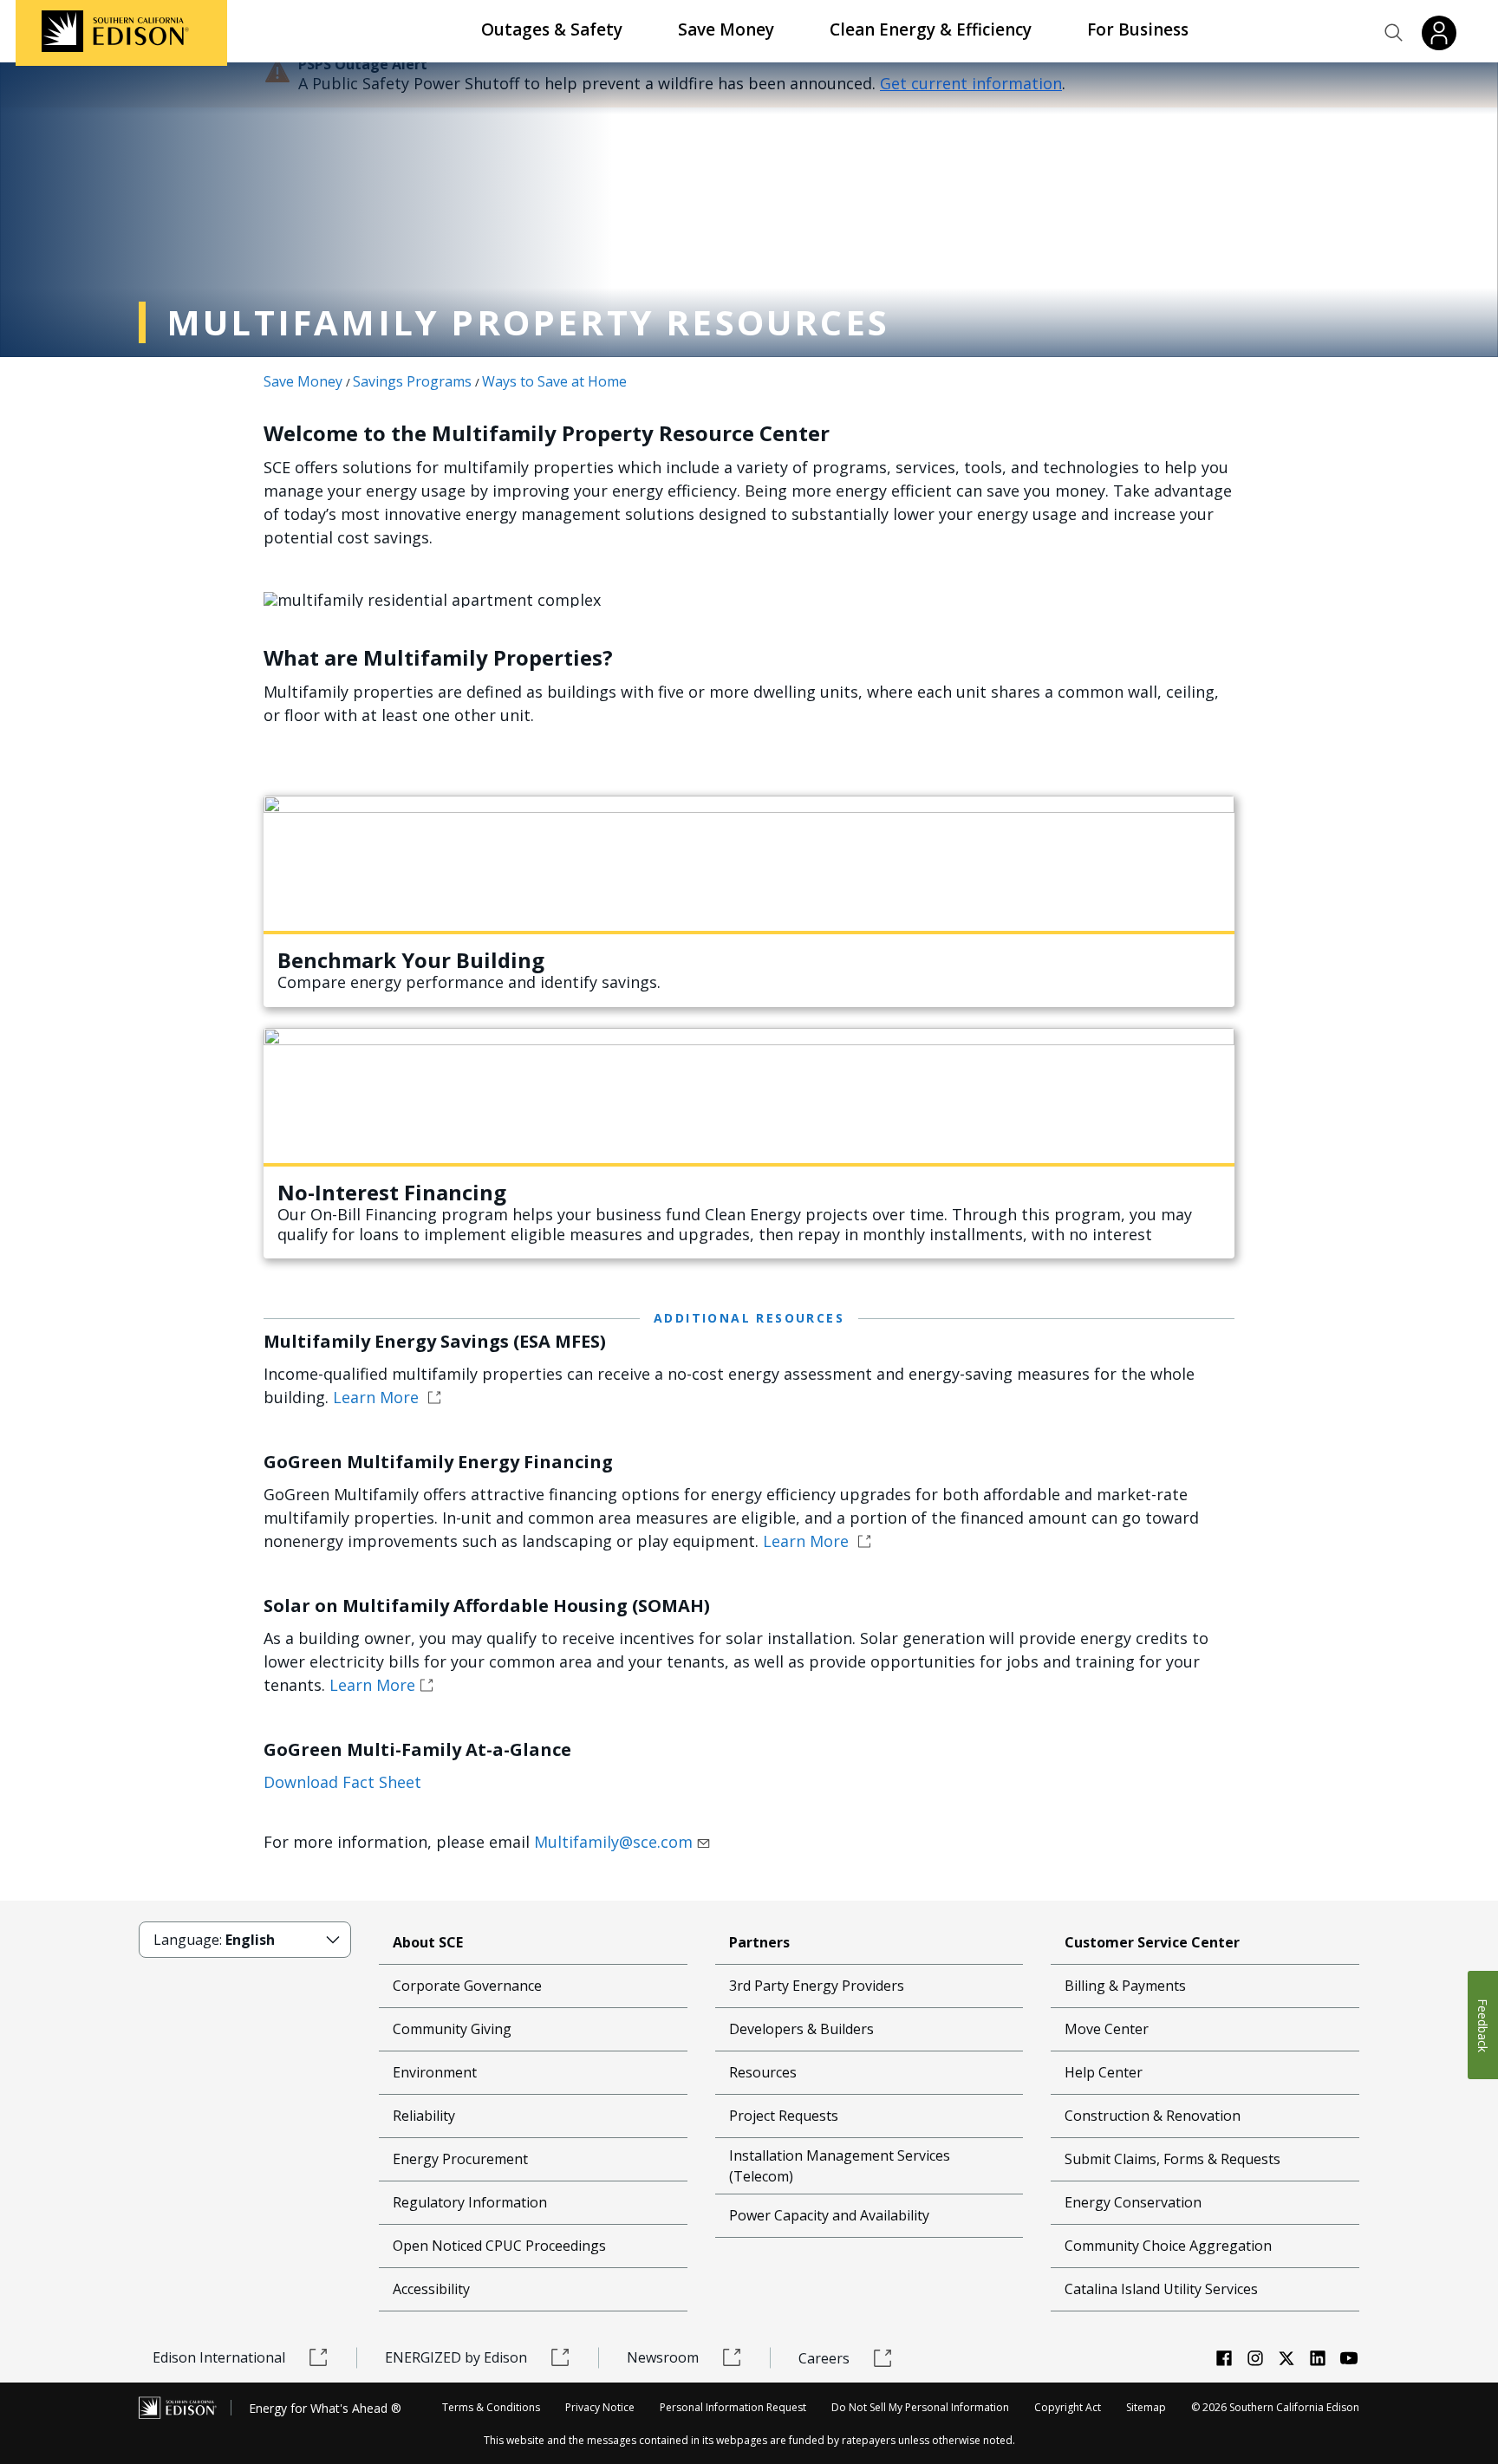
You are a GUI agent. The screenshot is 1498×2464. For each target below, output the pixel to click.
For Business (1138, 29)
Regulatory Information (470, 2202)
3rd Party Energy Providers (817, 1986)
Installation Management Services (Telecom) (840, 2166)
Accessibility (431, 2289)
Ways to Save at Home (554, 381)
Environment (435, 2072)
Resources (763, 2072)
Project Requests (784, 2116)
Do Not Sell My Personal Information (920, 2407)
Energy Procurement (460, 2159)
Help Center (1104, 2072)
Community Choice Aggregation (1168, 2246)
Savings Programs (412, 381)
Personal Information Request (733, 2407)
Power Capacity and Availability (829, 2215)
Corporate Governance (467, 1986)
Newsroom (663, 2357)
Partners (759, 1942)
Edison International (219, 2357)
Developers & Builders (801, 2029)
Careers (824, 2358)
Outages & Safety (552, 29)
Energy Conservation (1133, 2202)
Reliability (424, 2116)
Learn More (378, 1397)
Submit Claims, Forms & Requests (1172, 2159)
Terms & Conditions (491, 2407)
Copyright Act (1068, 2407)
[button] (1394, 33)
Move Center (1107, 2029)
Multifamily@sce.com (613, 1842)
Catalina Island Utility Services (1161, 2289)
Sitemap (1146, 2407)
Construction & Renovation (1153, 2116)
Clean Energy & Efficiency (931, 29)
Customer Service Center (1152, 1942)
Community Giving (452, 2029)
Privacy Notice (600, 2407)
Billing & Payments (1125, 1986)
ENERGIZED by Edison (456, 2357)
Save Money (726, 29)
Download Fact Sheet (342, 1782)
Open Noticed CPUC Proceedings (499, 2246)
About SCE (428, 1942)
